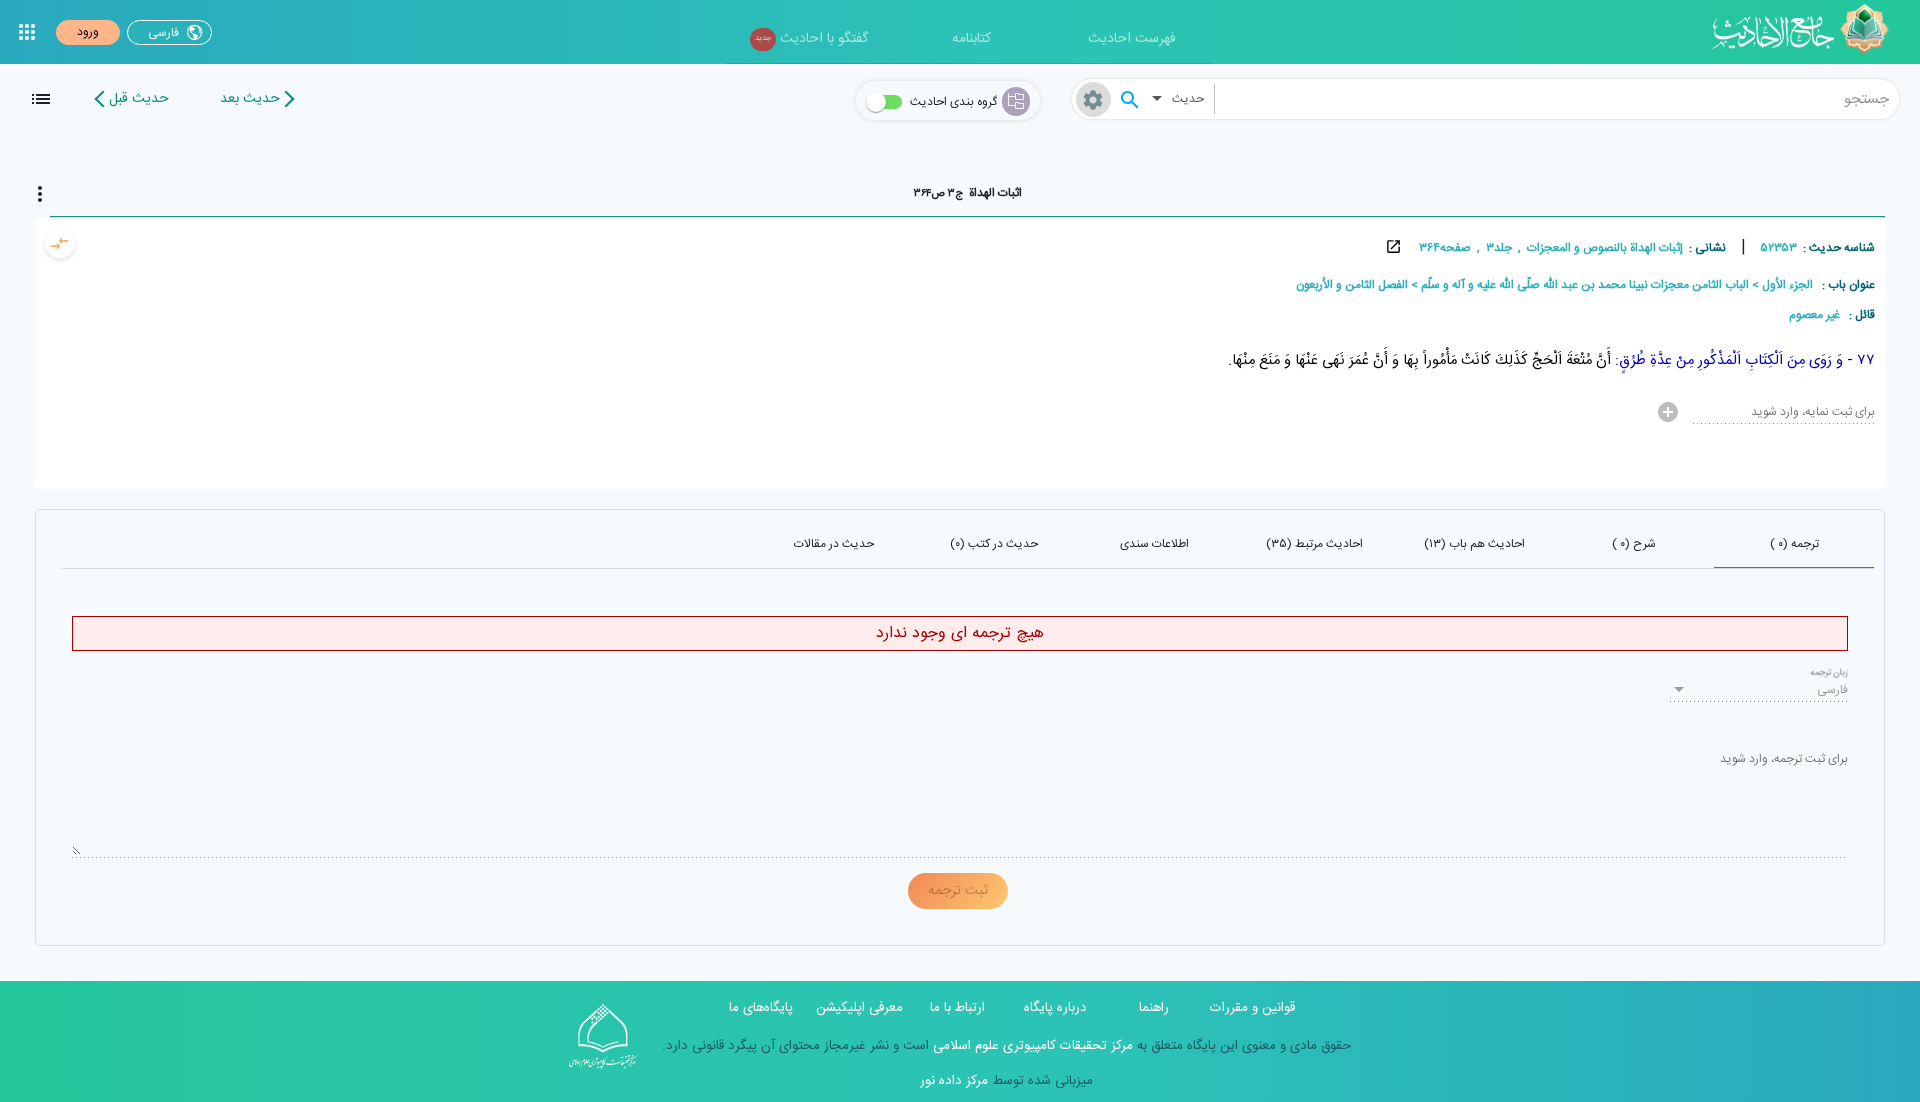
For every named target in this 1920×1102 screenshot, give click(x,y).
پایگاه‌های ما (761, 1008)
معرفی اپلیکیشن (859, 1008)
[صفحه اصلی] (1807, 32)
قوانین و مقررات (1252, 1008)
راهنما (1154, 1008)
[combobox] (1557, 99)
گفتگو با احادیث (811, 39)
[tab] (967, 193)
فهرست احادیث (1132, 39)
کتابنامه (971, 39)
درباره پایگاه (1055, 1008)
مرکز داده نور (954, 1081)
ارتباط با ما (957, 1008)
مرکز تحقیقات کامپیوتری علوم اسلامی (1031, 1046)
